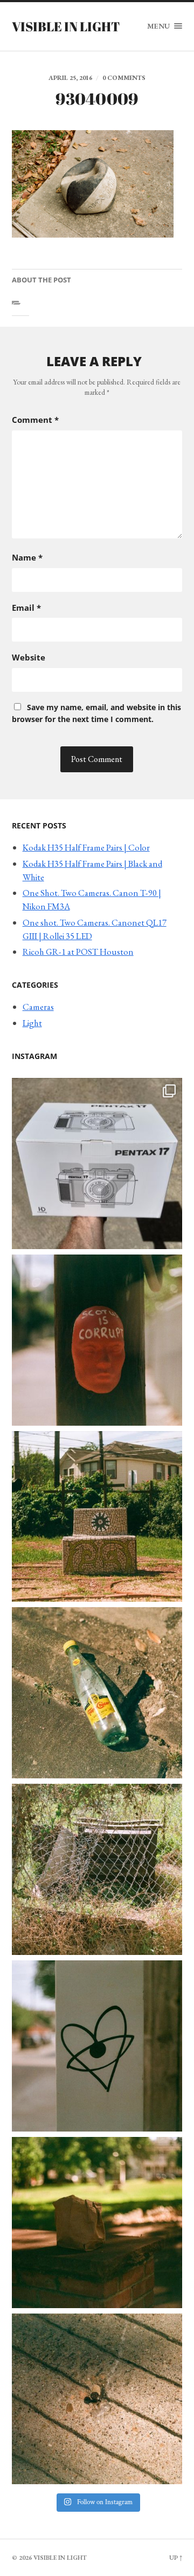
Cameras (38, 1007)
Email (26, 608)
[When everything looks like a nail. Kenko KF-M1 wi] (97, 2399)
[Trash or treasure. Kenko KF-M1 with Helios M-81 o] (97, 1869)
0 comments (124, 78)
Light (32, 1023)
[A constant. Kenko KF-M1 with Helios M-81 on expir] (97, 1340)
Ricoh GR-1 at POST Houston (78, 952)
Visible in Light (66, 26)
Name (27, 557)
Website (29, 657)
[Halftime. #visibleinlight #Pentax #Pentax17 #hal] (97, 1164)
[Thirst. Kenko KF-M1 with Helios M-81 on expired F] (97, 1693)
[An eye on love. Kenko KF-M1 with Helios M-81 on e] (97, 2046)
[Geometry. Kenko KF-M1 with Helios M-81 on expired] (97, 1517)
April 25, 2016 (70, 78)
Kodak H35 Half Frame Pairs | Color (86, 847)
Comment (35, 420)
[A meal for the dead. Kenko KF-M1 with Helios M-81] (97, 2223)
